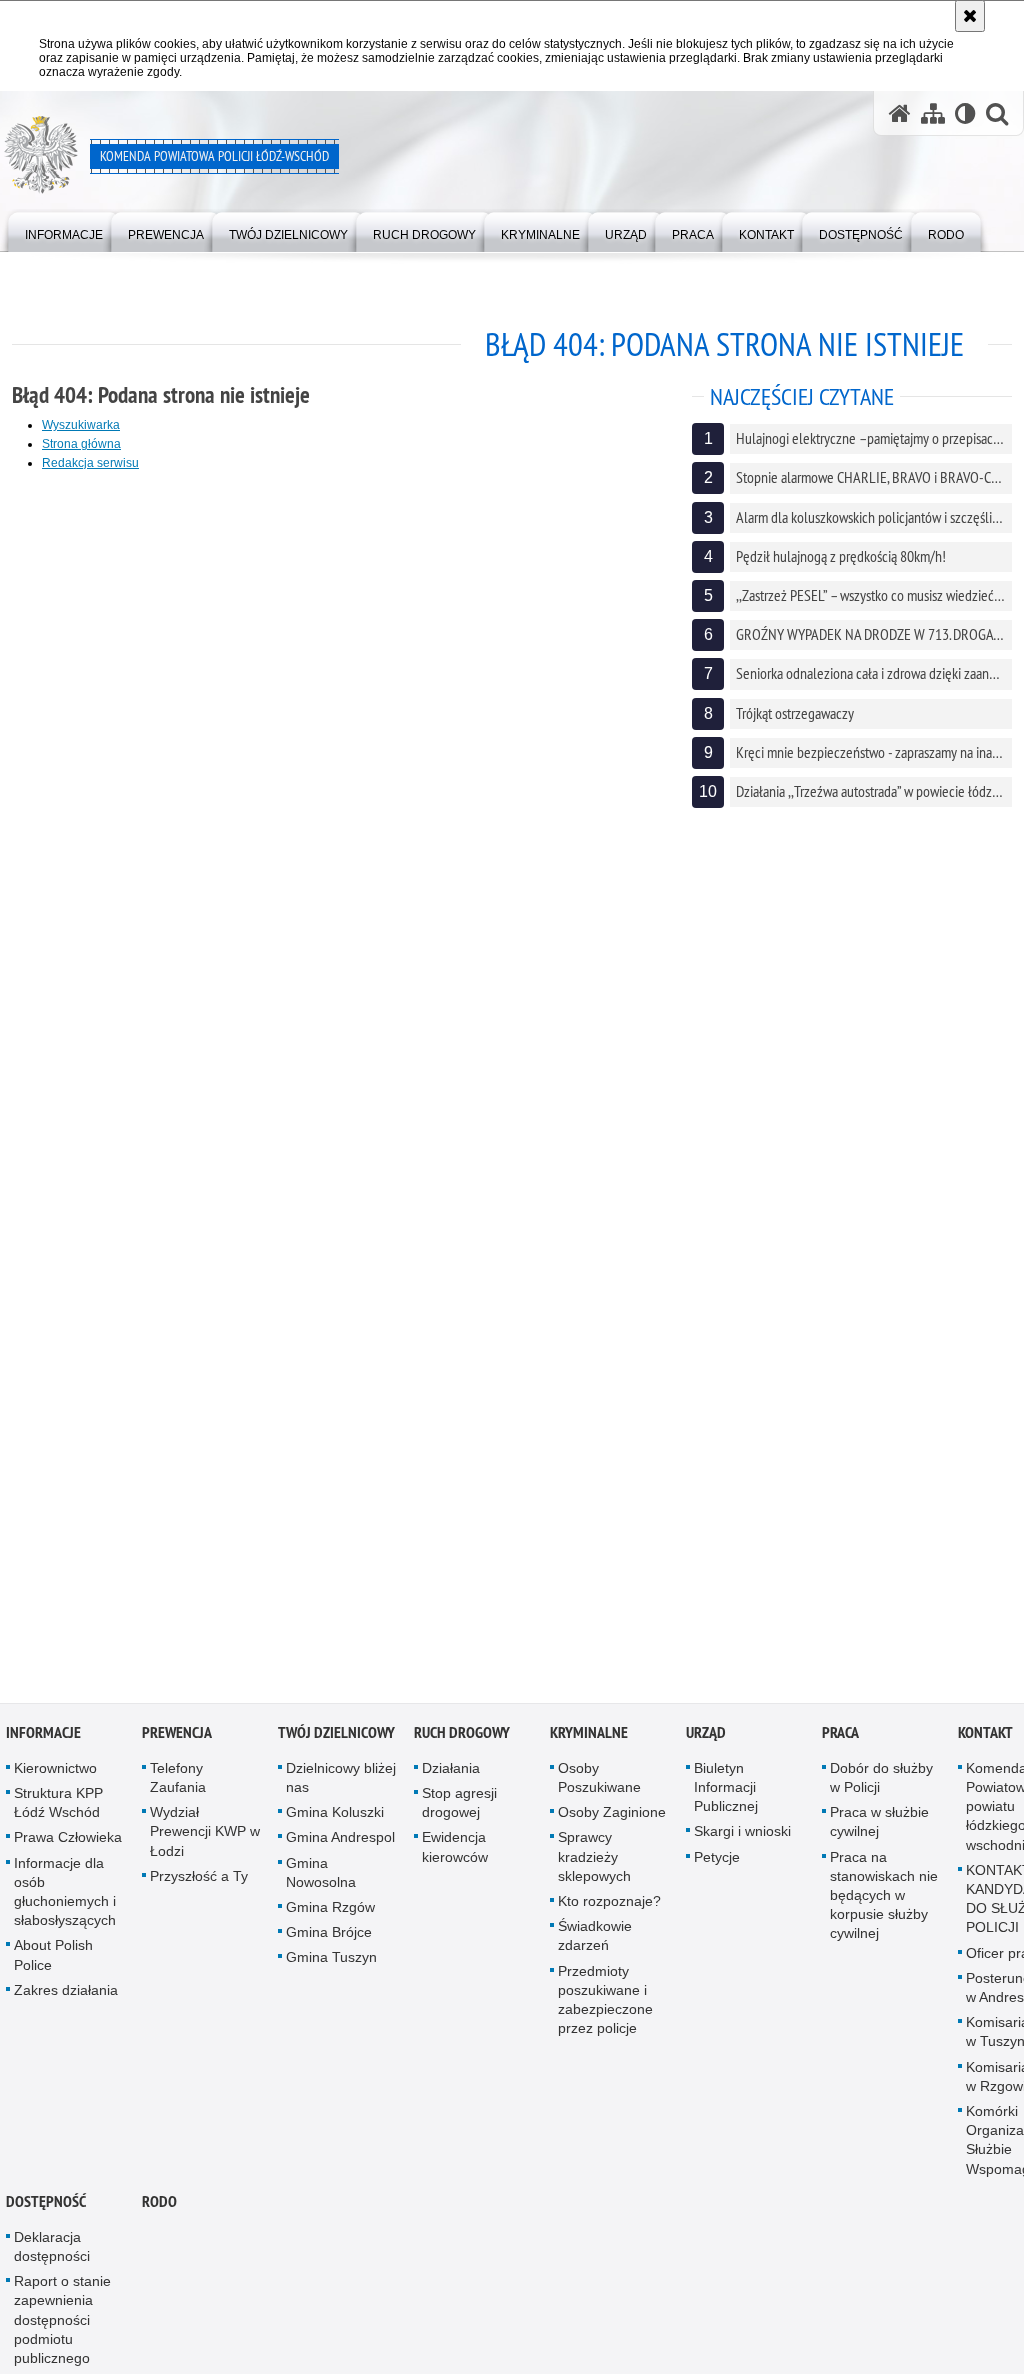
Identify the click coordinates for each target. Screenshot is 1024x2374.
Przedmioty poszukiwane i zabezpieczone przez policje (605, 2004)
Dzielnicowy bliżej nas (341, 1781)
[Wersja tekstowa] (965, 113)
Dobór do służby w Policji (881, 1781)
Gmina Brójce (329, 1937)
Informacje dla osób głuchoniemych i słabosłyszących (65, 1896)
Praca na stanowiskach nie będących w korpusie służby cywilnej (884, 1899)
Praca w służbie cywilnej (879, 1826)
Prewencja (177, 1736)
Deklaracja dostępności (52, 2250)
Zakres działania (66, 1994)
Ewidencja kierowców (455, 1851)
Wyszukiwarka (81, 425)
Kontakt (985, 1736)
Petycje (717, 1861)
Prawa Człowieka (68, 1842)
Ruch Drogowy (462, 1736)
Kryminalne (589, 1736)
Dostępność (46, 2205)
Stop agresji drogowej (459, 1807)
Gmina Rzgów (330, 1912)
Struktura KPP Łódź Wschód (58, 1807)
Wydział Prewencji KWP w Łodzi (205, 1836)
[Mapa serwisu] (933, 113)
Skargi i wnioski (742, 1836)
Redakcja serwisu (90, 463)
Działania (451, 1772)
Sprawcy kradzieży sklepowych (594, 1861)
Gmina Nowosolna (321, 1876)
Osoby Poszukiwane (599, 1781)
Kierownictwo (55, 1772)
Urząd (706, 1736)
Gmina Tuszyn (331, 1962)
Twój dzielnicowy (336, 1736)
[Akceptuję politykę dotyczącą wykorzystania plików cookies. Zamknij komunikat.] (970, 16)
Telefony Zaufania (178, 1781)
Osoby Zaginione (612, 1817)
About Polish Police (53, 1959)
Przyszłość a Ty (199, 1880)
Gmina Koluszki (335, 1817)
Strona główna (81, 444)
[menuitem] (64, 230)
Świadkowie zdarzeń (595, 1940)
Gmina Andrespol (340, 1842)
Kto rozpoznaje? (609, 1906)
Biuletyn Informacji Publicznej (726, 1791)
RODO (159, 2205)
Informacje (43, 1736)
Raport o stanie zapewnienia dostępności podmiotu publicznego (62, 2324)
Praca (840, 1736)
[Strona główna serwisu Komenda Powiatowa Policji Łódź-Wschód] (900, 113)
